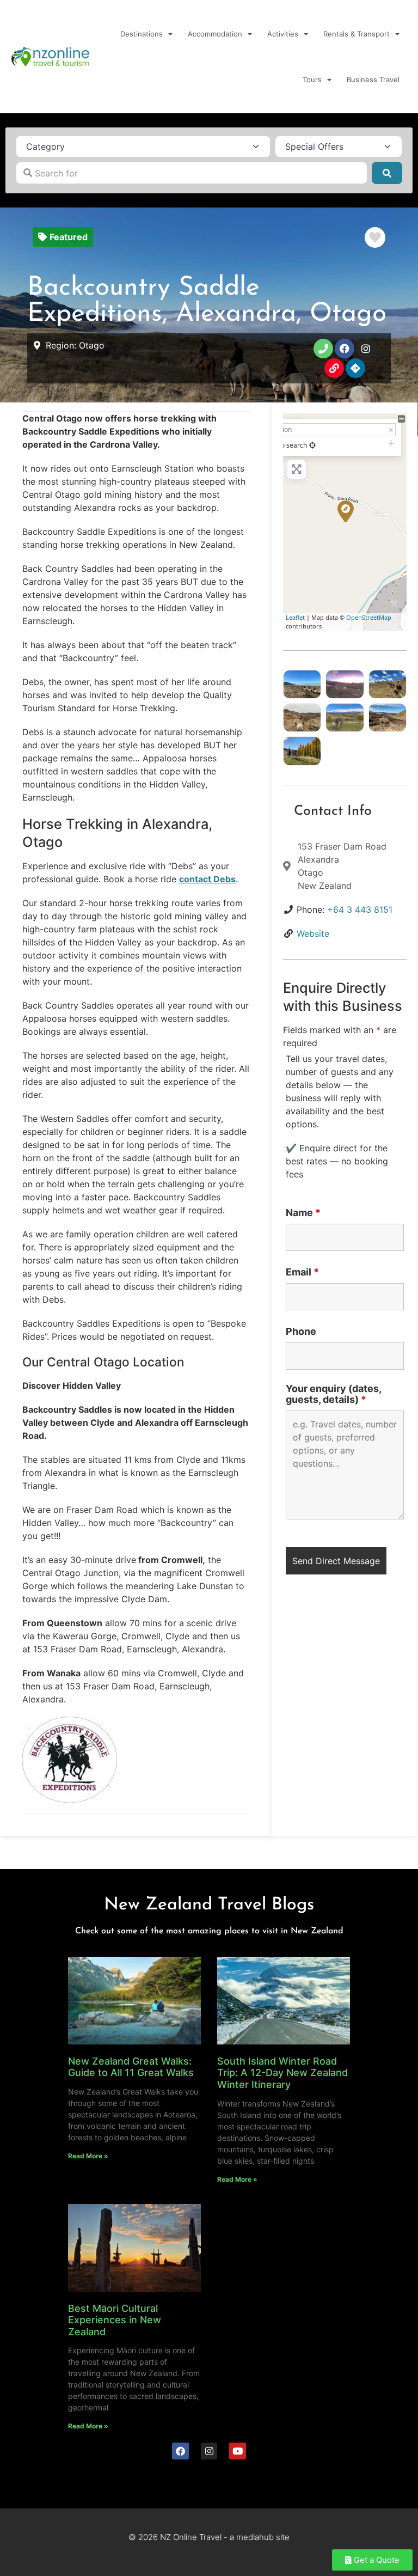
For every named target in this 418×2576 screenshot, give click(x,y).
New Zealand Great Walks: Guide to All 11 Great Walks (131, 2067)
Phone (301, 1332)
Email (302, 1272)
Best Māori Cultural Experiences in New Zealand (115, 2320)
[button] (63, 237)
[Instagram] (366, 349)
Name (303, 1213)
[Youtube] (238, 2451)
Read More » (88, 2156)
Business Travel (373, 80)
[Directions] (355, 368)
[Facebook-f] (345, 349)
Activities (283, 34)
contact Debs (207, 879)
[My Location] (312, 445)
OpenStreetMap (369, 617)
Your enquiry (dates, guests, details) (333, 1394)
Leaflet (295, 617)
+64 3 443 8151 (360, 909)
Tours (312, 80)
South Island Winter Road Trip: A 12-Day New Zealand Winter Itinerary (282, 2073)
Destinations (142, 34)
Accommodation (215, 34)
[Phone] (323, 349)
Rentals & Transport (356, 34)
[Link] (334, 368)
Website (313, 933)
